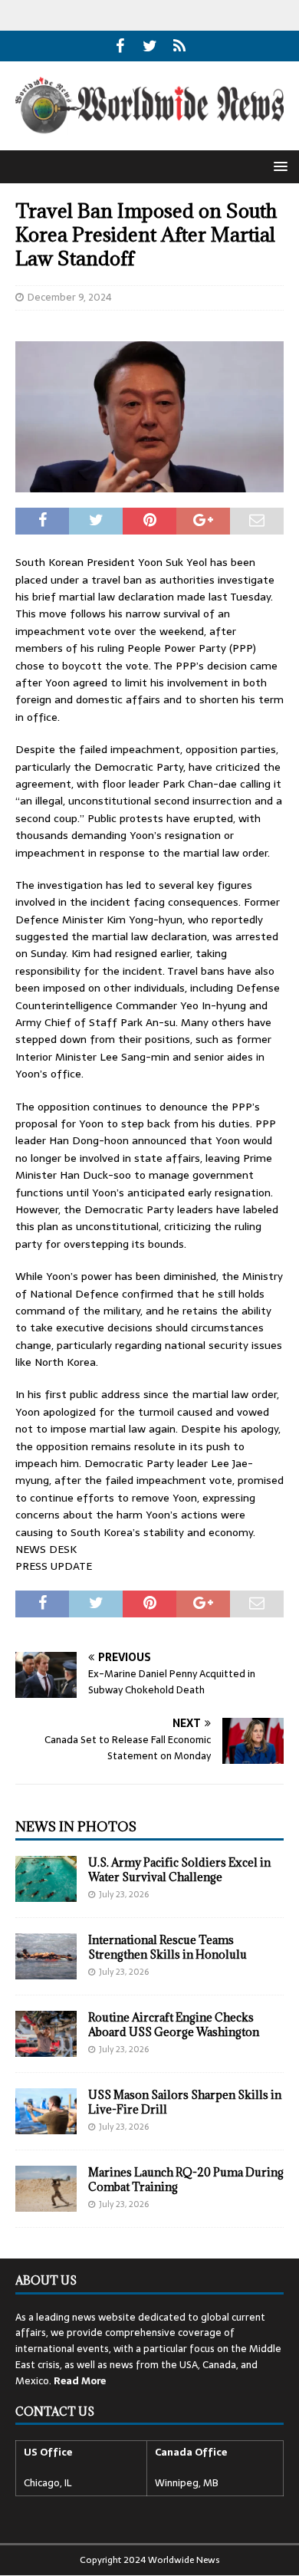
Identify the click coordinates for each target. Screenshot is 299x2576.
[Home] (180, 46)
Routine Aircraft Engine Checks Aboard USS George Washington (174, 2024)
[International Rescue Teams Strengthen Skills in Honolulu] (46, 1956)
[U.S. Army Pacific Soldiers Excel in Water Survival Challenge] (46, 1879)
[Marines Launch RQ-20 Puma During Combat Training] (46, 2189)
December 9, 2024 (70, 297)
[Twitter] (150, 46)
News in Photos (76, 1827)
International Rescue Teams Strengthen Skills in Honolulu (168, 1947)
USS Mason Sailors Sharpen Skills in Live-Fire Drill (185, 2102)
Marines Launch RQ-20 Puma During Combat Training (186, 2179)
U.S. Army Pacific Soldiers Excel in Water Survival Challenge (179, 1869)
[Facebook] (120, 46)
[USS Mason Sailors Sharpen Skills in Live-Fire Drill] (46, 2111)
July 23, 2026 (124, 1894)
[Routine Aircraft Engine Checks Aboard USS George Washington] (46, 2034)
